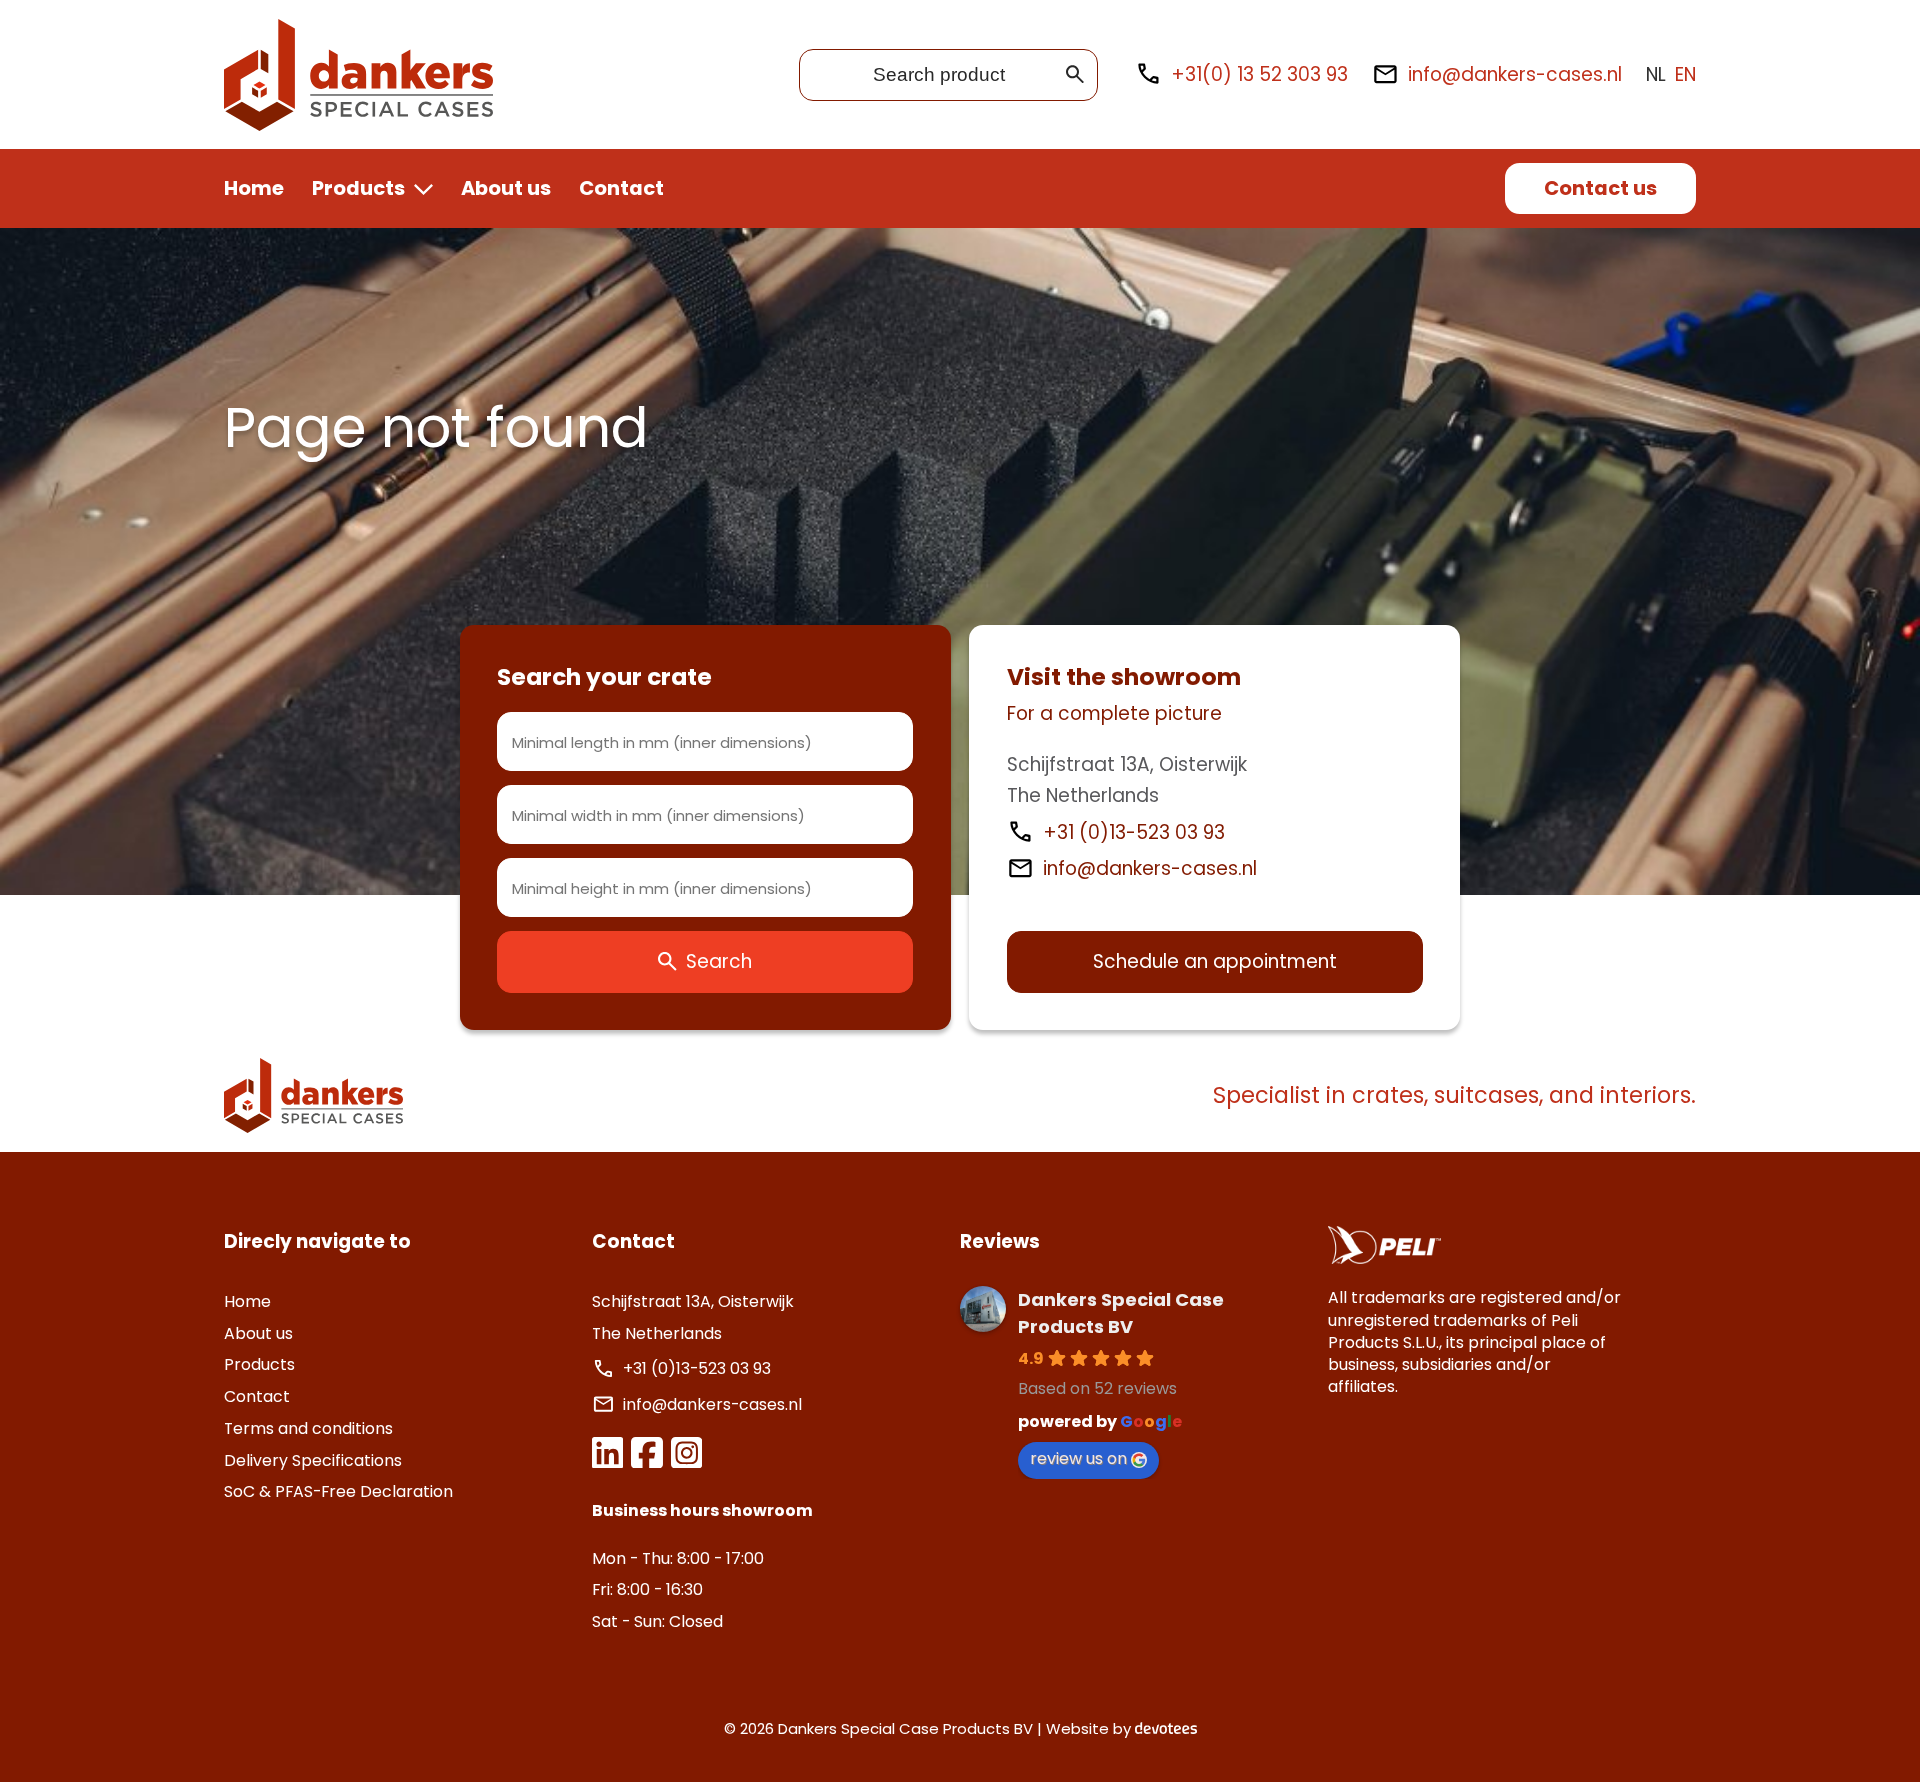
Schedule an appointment (1215, 961)
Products (358, 188)
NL (1656, 74)
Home (254, 188)
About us (506, 188)
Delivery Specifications (313, 1460)
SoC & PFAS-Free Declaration (338, 1491)
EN (1685, 74)
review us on (1078, 1458)
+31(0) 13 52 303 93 (1259, 74)
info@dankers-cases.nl (1515, 74)
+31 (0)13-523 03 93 (1136, 832)
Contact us (1600, 188)
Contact (621, 188)
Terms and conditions (308, 1428)
